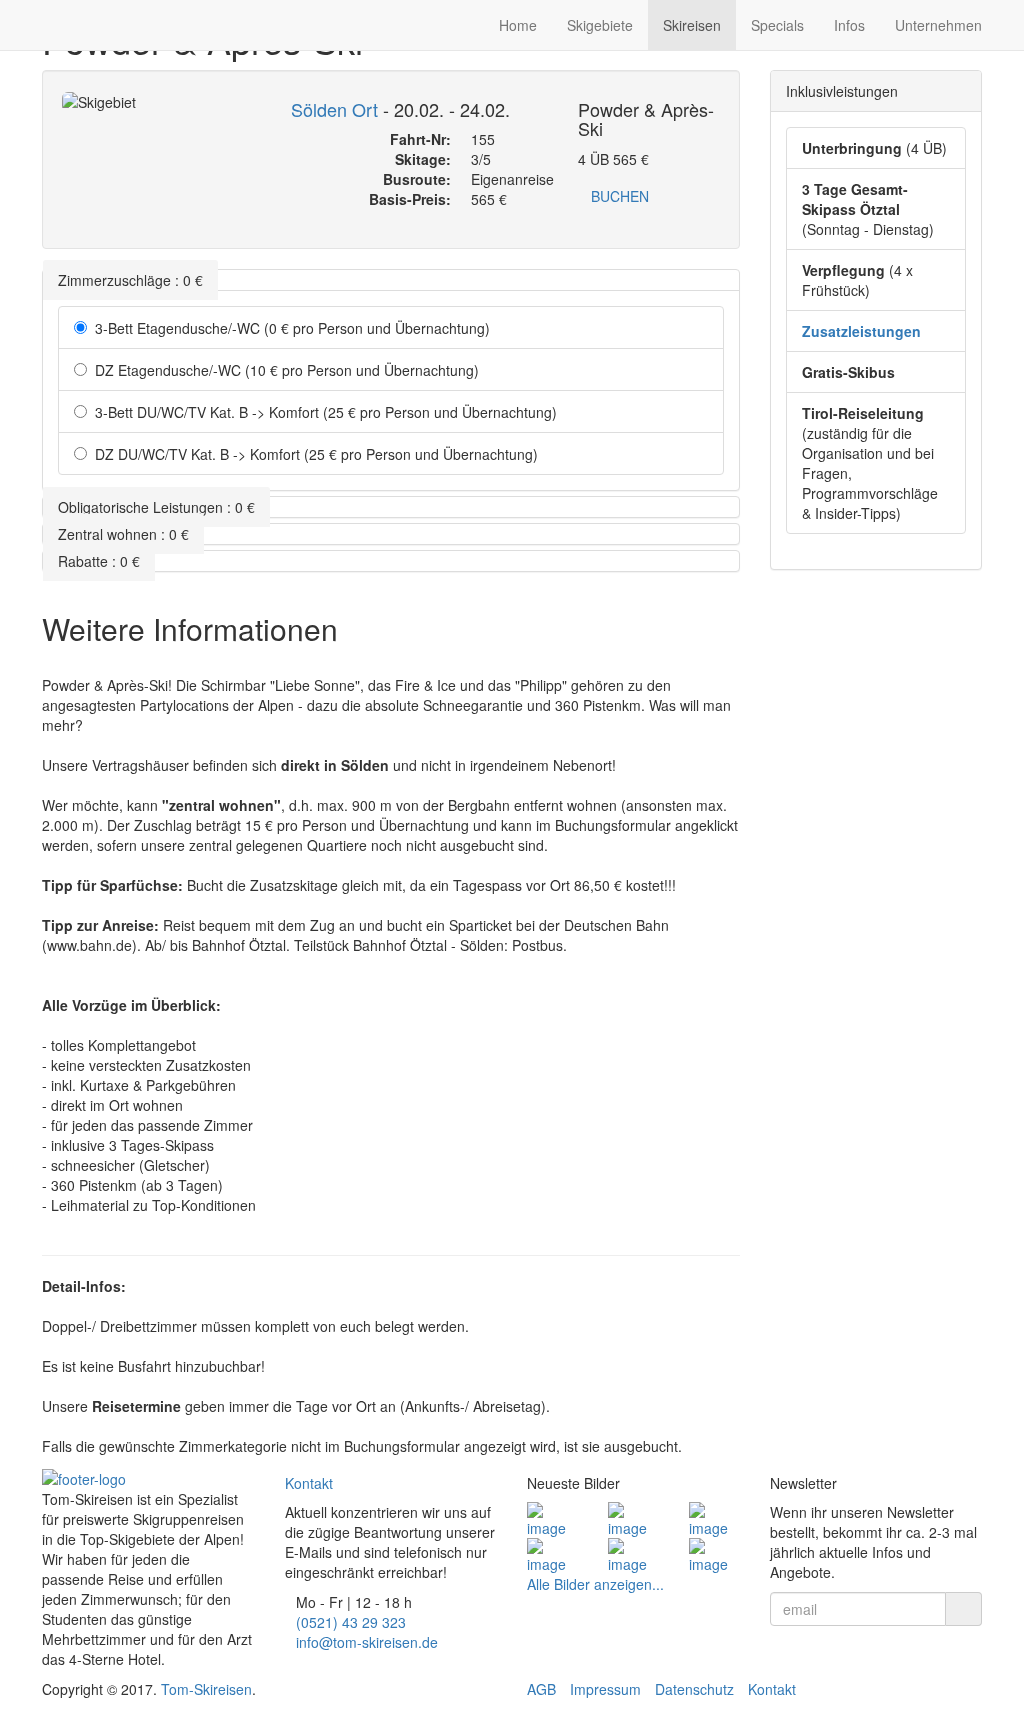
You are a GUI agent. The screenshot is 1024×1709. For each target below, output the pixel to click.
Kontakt (309, 1483)
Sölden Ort (334, 109)
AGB (541, 1689)
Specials (777, 25)
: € (130, 280)
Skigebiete (600, 25)
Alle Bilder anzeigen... (595, 1584)
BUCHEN (620, 196)
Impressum (605, 1689)
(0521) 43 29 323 (351, 1622)
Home (518, 25)
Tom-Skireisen (206, 1689)
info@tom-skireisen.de (367, 1642)
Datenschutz (694, 1689)
